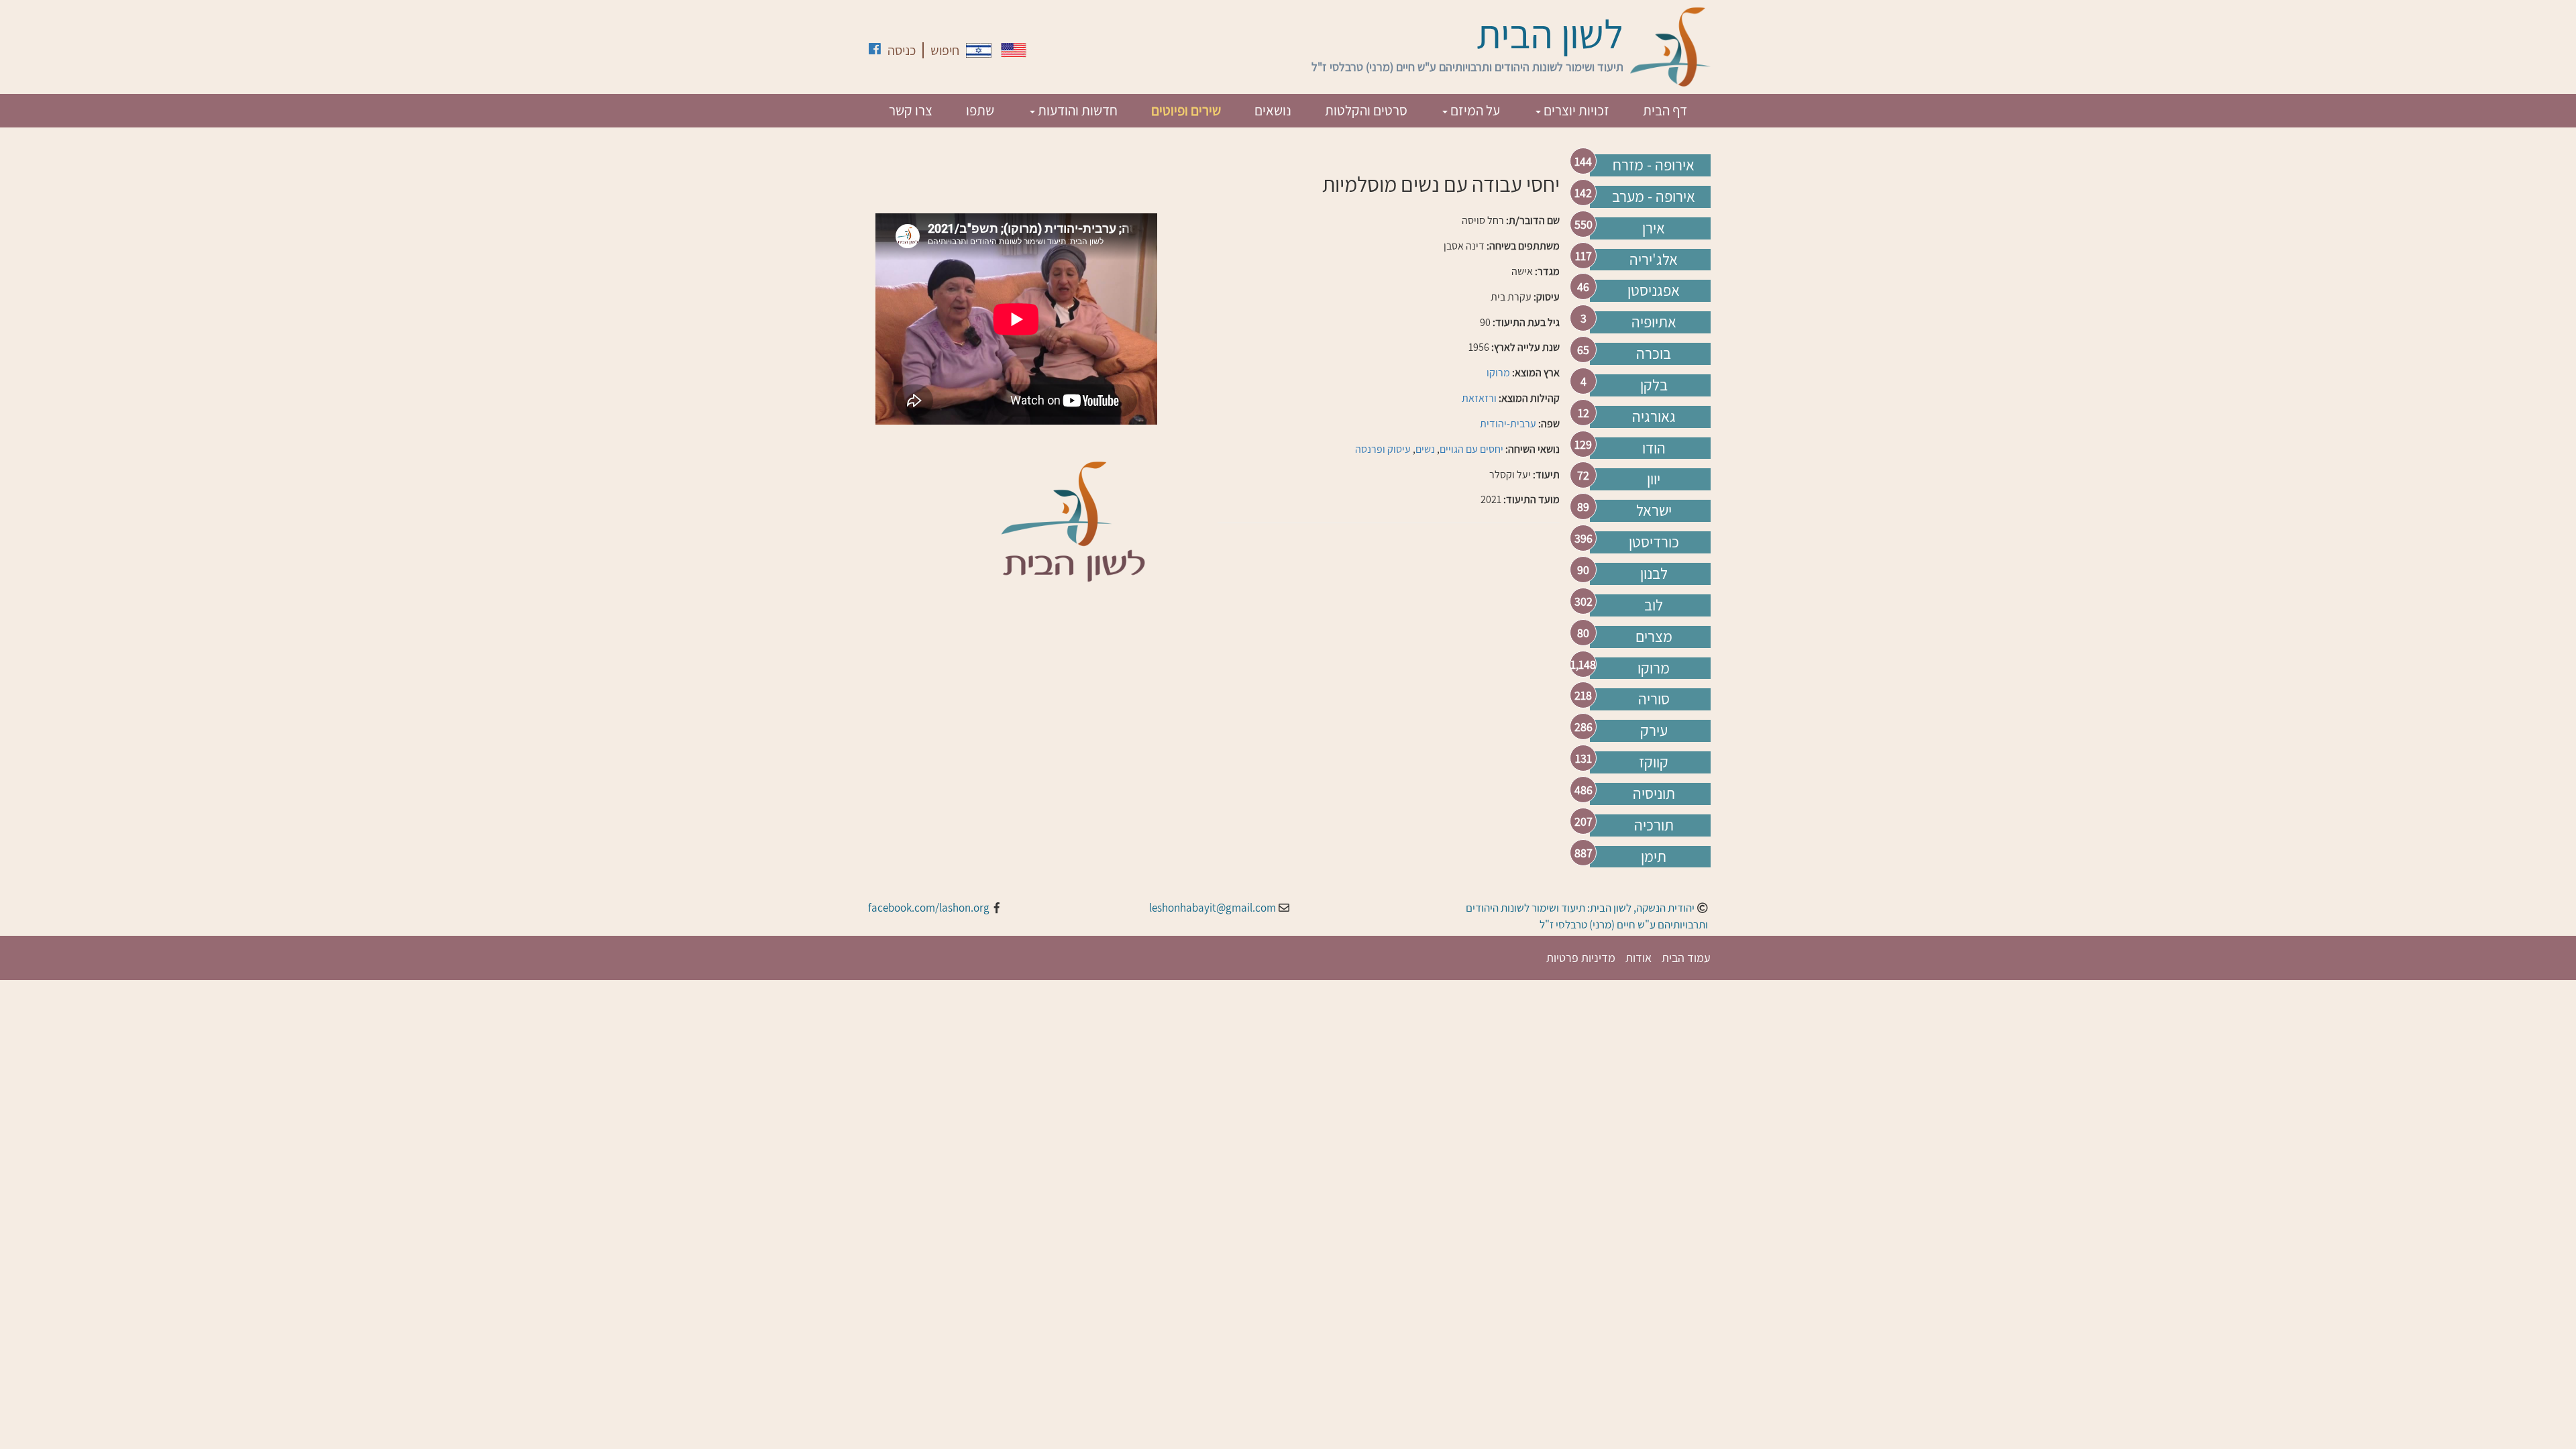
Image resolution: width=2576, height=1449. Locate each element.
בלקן (1654, 385)
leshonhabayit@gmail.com (1213, 908)
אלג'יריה (1654, 260)
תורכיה (1654, 825)
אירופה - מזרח (1654, 165)
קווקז (1654, 762)
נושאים (1273, 110)
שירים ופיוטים (1186, 110)
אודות (1639, 958)
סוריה (1654, 699)
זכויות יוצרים (1575, 110)
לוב (1654, 605)
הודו (1654, 448)
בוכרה (1654, 354)
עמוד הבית (1686, 958)
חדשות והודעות (1076, 110)
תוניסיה (1654, 794)
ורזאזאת (1479, 398)
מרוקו (1654, 668)
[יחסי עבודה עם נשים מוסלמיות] (979, 50)
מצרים (1654, 637)
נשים (1425, 449)
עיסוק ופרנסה (1383, 449)
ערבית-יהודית (1508, 424)
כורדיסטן (1654, 542)
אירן (1654, 228)
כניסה (902, 50)
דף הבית (1665, 110)
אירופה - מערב (1654, 197)
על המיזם (1474, 110)
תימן (1654, 857)
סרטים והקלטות (1366, 110)
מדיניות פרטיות (1581, 958)
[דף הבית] (1670, 47)
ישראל (1654, 511)
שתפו (980, 110)
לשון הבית (1550, 34)
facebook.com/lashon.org (929, 908)
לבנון (1654, 574)
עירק (1654, 731)
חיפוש (945, 50)
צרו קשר (911, 110)
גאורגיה (1654, 417)
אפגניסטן (1654, 290)
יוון (1654, 479)
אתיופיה (1654, 322)
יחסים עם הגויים (1471, 449)
